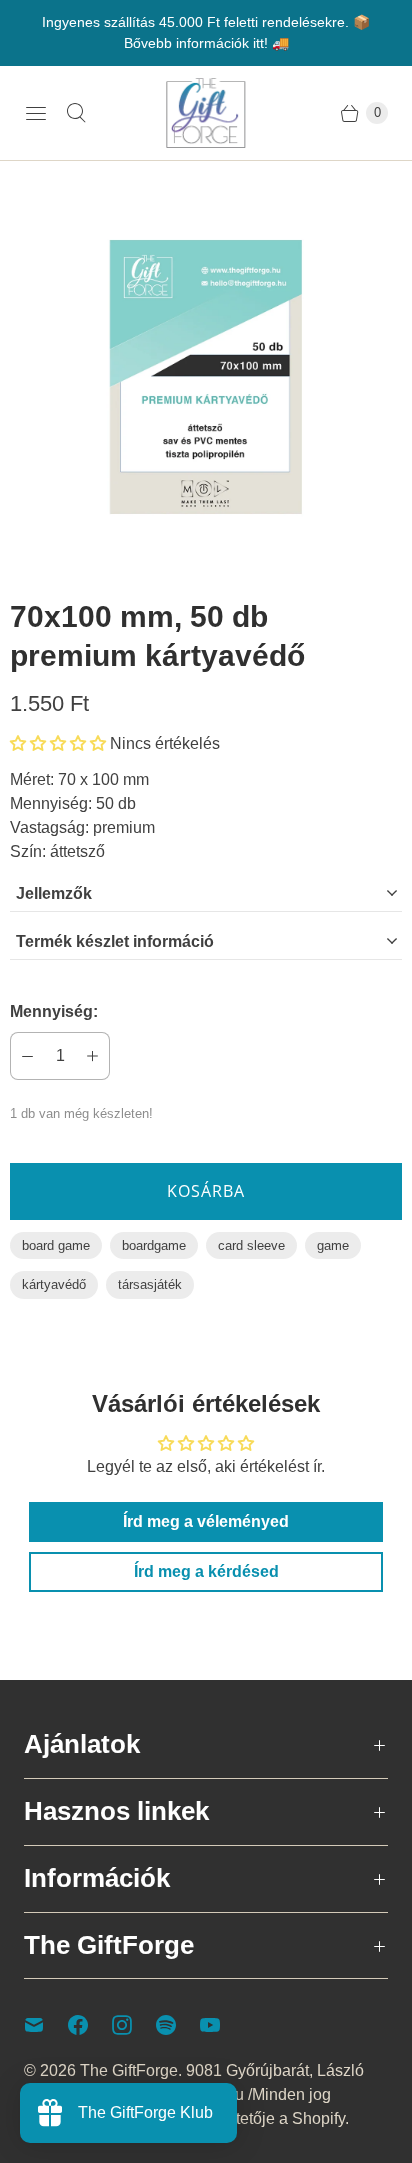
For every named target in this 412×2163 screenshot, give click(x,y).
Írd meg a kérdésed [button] (206, 1571)
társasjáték (150, 1284)
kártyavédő (54, 1284)
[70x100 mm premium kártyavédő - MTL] (206, 377)
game (333, 1245)
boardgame (154, 1245)
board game (56, 1245)
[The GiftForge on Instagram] (134, 2025)
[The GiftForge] (206, 113)
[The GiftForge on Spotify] (178, 2025)
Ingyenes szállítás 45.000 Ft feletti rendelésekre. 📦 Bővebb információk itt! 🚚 (206, 32)
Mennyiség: (54, 1011)
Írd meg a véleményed (206, 1521)
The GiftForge (129, 2070)
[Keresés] (76, 113)
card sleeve (251, 1245)
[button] (58, 743)
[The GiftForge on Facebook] (90, 2025)
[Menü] (36, 113)
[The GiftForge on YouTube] (222, 2025)
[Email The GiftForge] (46, 2025)
